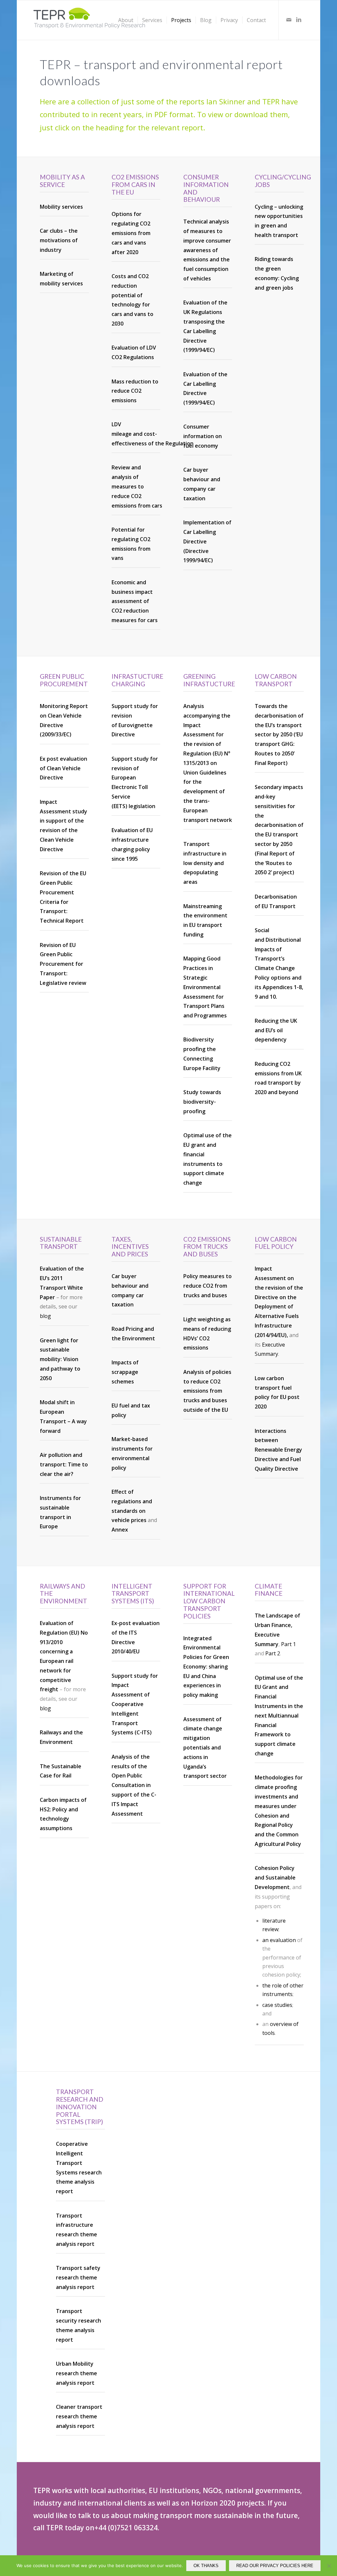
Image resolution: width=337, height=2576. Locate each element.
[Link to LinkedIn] (299, 20)
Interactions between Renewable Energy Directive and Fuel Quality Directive (278, 1450)
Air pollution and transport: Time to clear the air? (64, 1464)
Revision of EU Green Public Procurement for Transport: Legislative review (63, 964)
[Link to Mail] (289, 20)
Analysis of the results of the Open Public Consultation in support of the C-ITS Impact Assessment (134, 1785)
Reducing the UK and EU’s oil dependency (276, 1030)
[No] (329, 2566)
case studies (277, 2005)
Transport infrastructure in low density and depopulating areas (205, 863)
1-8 (298, 987)
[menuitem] (126, 20)
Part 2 (273, 1653)
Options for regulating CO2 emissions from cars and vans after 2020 (131, 233)
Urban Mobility (75, 2364)
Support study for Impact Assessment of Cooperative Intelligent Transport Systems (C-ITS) (135, 1704)
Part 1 (288, 1644)
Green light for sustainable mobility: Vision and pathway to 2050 (60, 1359)
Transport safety (78, 2268)
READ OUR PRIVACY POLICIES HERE (275, 2566)
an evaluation (279, 1940)
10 (273, 997)
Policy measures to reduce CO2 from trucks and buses (207, 1286)
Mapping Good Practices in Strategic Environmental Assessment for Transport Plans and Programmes (205, 987)
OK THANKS (206, 2566)
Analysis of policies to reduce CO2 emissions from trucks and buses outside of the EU (207, 1391)
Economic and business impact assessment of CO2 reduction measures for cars (135, 601)
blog (45, 1316)
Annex (120, 1530)
